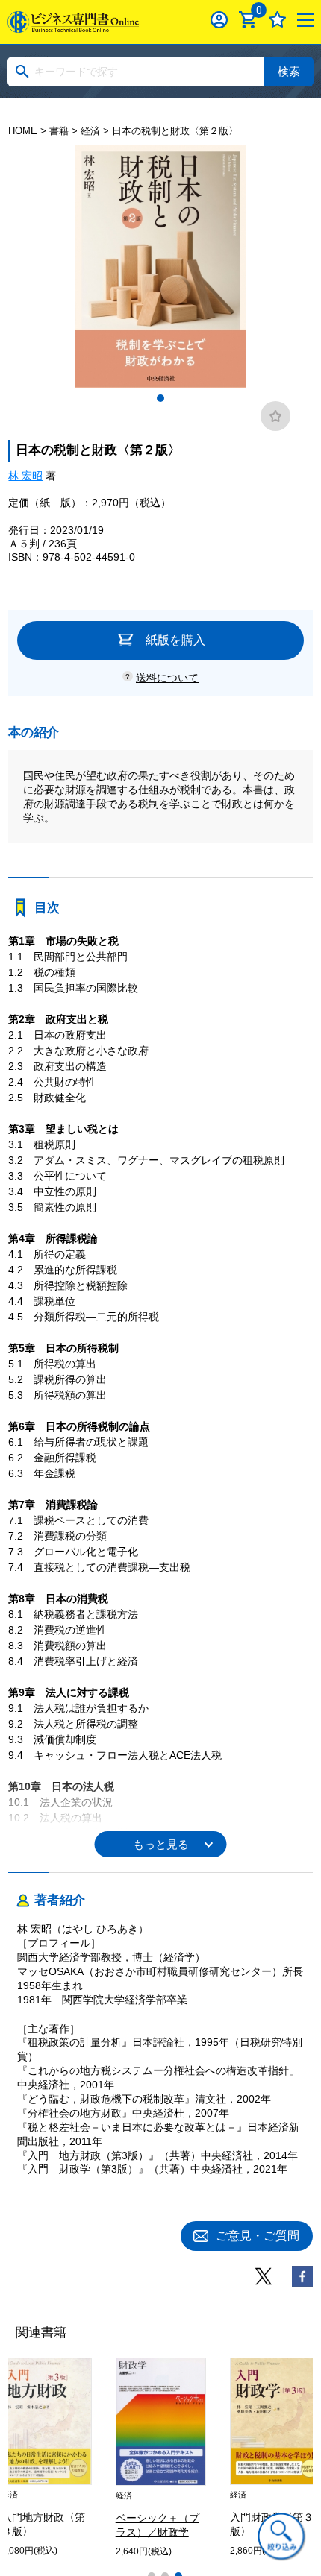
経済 (90, 131)
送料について (167, 678)
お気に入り (277, 20)
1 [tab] (160, 398)
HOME (23, 131)
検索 (289, 71)
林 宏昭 (25, 476)
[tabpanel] (160, 267)
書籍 (59, 131)
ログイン (219, 20)
